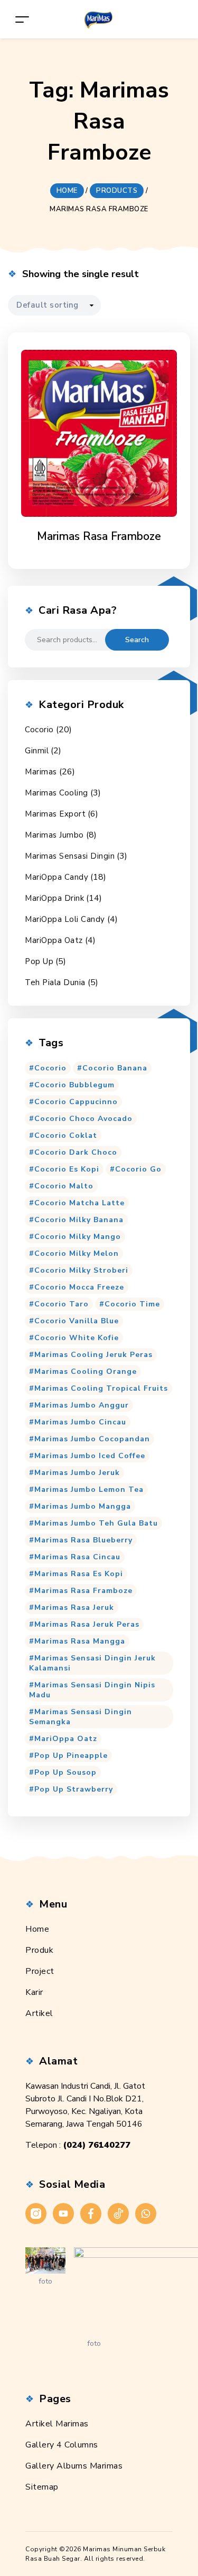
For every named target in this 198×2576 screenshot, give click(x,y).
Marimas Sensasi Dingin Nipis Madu (92, 1690)
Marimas (41, 772)
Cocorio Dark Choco (76, 1152)
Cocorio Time (132, 1304)
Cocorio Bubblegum (74, 1085)
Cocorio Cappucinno (76, 1102)
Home (37, 1929)
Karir (34, 1992)
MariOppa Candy (56, 877)
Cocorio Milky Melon (77, 1253)
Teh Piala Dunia (55, 982)
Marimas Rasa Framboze (83, 1591)
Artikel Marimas (57, 2424)
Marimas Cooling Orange (86, 1371)
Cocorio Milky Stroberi (81, 1270)
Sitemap (42, 2487)
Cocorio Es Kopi (67, 1169)
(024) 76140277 (97, 2145)
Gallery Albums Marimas (74, 2466)
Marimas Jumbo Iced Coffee (90, 1456)
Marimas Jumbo (54, 835)
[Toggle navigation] (22, 19)
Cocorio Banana (115, 1068)
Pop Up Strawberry (74, 1789)
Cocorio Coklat (66, 1135)
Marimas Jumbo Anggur (82, 1405)
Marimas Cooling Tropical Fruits (101, 1388)
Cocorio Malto (64, 1186)
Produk (39, 1950)
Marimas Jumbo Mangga (83, 1506)
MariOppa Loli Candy (65, 919)
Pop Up (39, 961)
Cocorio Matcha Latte (79, 1203)
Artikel (39, 2013)
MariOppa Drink (54, 898)
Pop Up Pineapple (71, 1756)
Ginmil (37, 751)
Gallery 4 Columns (62, 2445)
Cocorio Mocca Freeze (79, 1287)
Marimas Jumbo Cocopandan (92, 1439)
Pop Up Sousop (65, 1772)
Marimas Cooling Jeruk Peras (93, 1355)
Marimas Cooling (56, 793)
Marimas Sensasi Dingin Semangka (81, 1717)
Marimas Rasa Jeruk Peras (87, 1624)
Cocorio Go (138, 1169)
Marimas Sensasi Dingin (70, 856)
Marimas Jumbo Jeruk (77, 1473)
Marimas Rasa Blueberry (83, 1540)
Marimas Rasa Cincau (77, 1557)
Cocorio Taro (62, 1304)
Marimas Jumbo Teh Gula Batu (96, 1523)
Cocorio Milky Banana (79, 1220)
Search (137, 640)
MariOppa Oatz (54, 940)
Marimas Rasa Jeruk (74, 1607)
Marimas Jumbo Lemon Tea (89, 1489)
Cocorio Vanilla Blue (77, 1321)
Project (40, 1971)
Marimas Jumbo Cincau (80, 1422)
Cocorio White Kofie (77, 1338)
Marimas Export (55, 814)
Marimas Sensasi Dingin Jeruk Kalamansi (92, 1663)
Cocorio (39, 730)
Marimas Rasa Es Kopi (79, 1574)
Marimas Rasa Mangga (80, 1641)
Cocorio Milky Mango (78, 1237)
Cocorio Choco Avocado (83, 1119)
